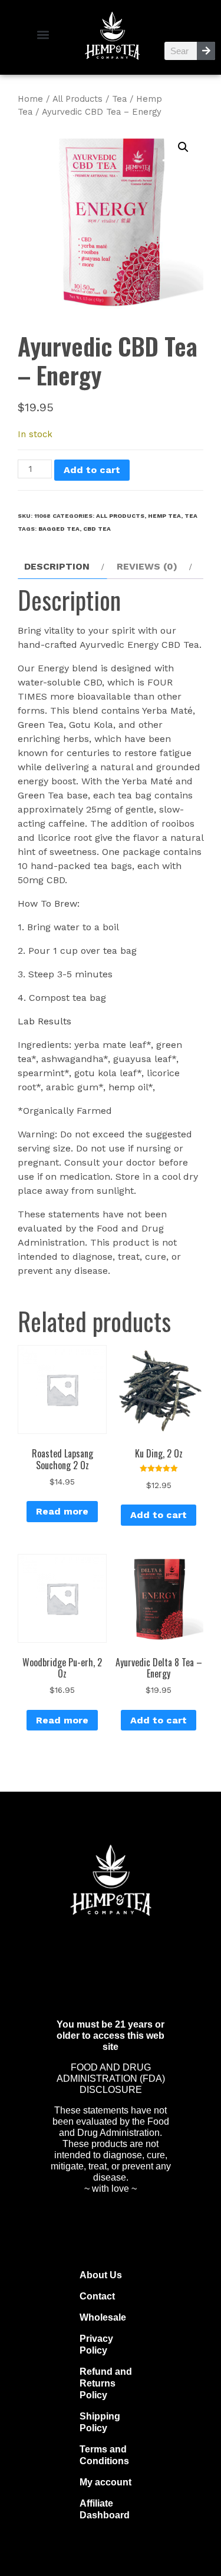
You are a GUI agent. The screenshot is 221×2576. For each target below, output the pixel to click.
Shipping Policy (100, 2422)
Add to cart (92, 470)
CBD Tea (97, 529)
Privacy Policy (96, 2344)
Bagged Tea (59, 529)
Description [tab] (57, 566)
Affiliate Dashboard (105, 2509)
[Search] (206, 51)
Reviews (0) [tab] (147, 566)
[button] (43, 34)
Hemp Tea (164, 516)
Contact (97, 2296)
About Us (101, 2275)
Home (30, 99)
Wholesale (103, 2317)
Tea (119, 99)
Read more (62, 1511)
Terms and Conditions (104, 2455)
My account (105, 2482)
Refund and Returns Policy (106, 2383)
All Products (77, 99)
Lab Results (44, 1021)
